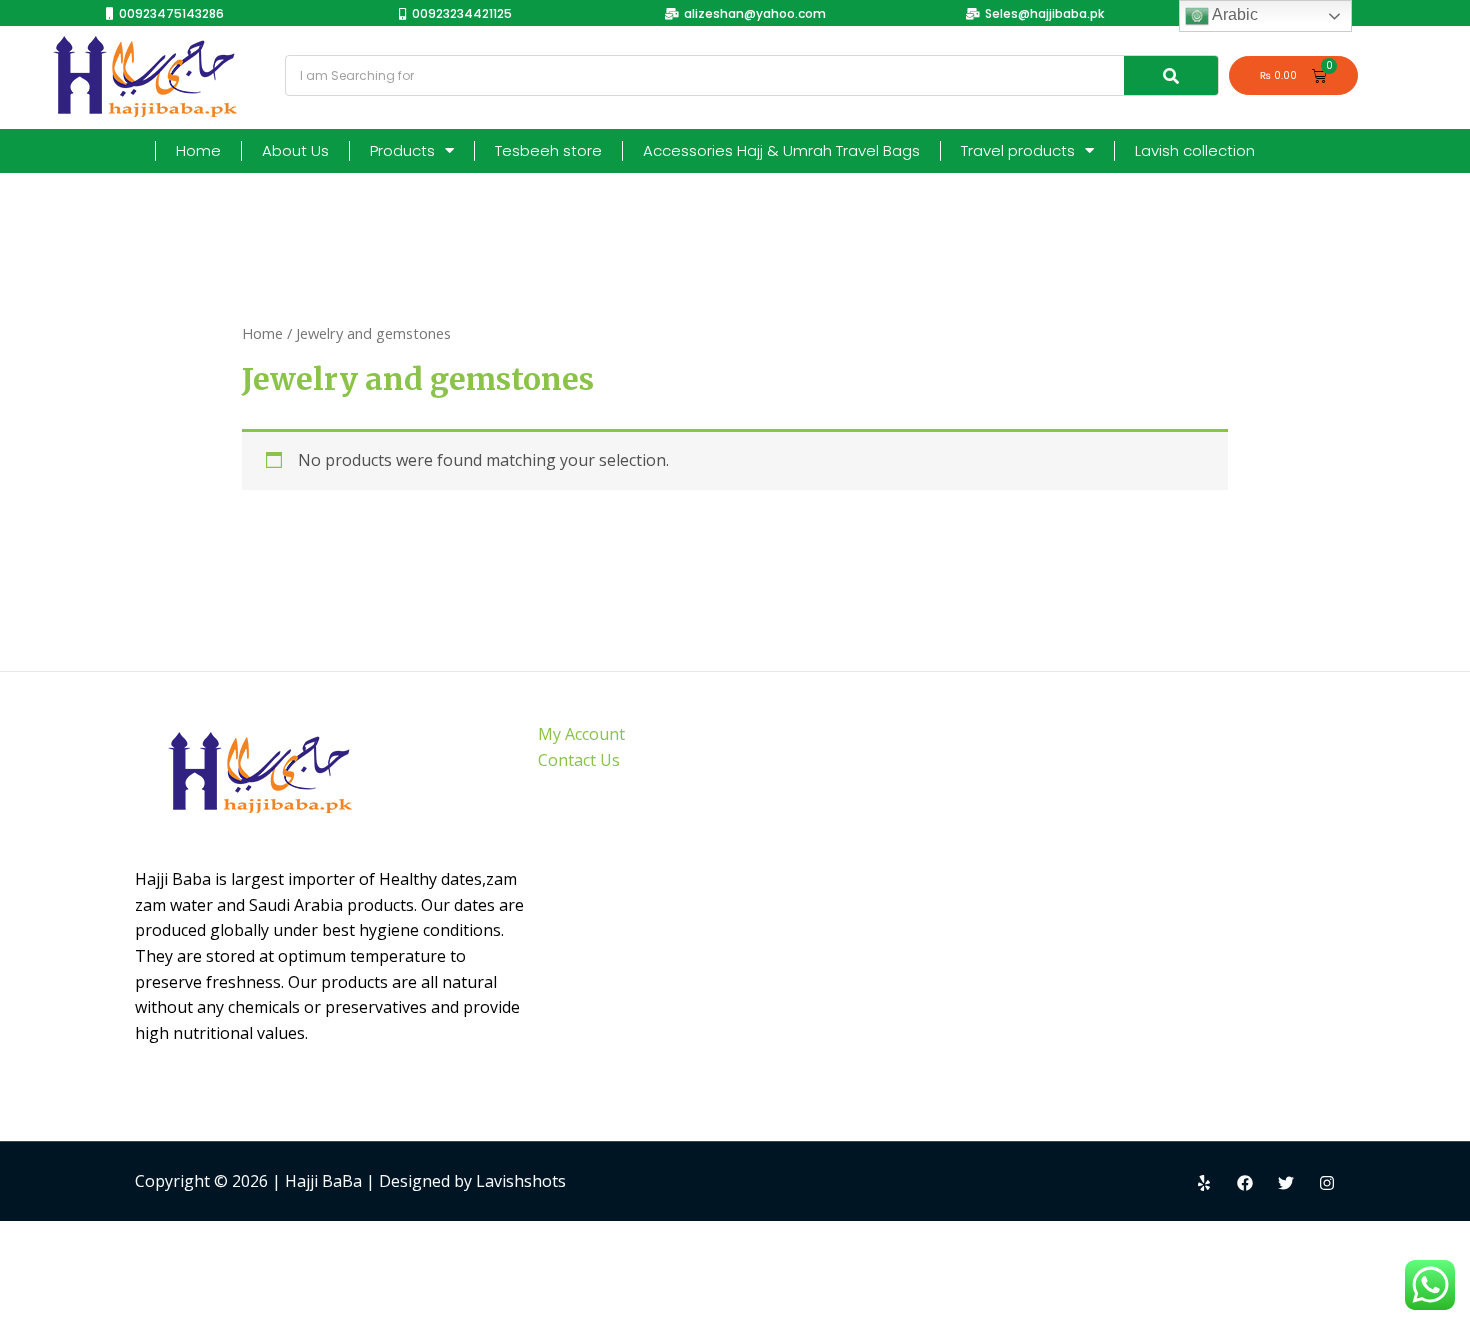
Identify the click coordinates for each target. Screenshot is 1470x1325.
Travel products (1018, 151)
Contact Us (579, 760)
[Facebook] (1245, 1183)
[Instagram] (1327, 1183)
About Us (295, 151)
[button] (165, 14)
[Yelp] (1204, 1183)
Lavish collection (1195, 151)
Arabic (1233, 14)
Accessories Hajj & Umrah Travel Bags (781, 151)
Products (402, 151)
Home (198, 151)
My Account (581, 734)
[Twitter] (1286, 1183)
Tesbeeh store (548, 151)
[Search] (1171, 75)
